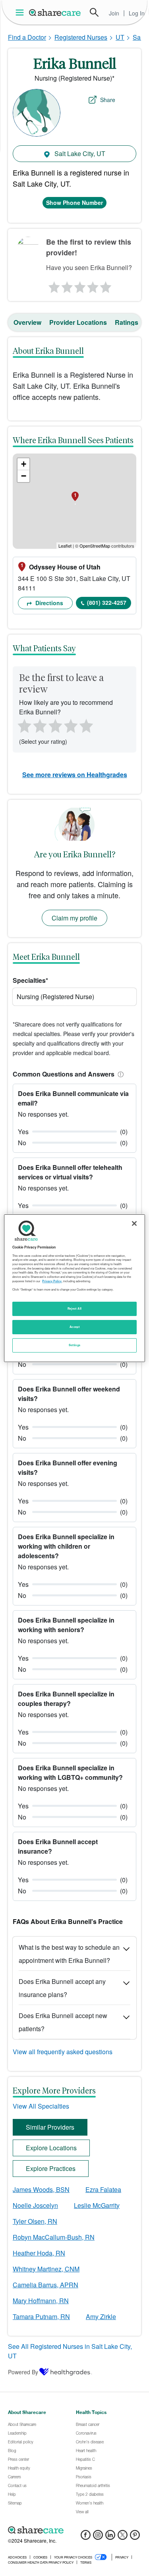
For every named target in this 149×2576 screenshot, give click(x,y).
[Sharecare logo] (74, 2530)
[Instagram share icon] (98, 2537)
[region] (74, 1288)
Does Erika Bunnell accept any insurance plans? (62, 1988)
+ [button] (24, 464)
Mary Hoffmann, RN (41, 2301)
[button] (119, 1074)
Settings (75, 1345)
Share (108, 100)
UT (120, 37)
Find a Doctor (27, 37)
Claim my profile (74, 918)
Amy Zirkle (101, 2316)
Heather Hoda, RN (39, 2253)
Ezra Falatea (103, 2189)
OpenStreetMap (95, 546)
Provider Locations (78, 322)
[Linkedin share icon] (110, 2537)
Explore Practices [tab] (51, 2168)
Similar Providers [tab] (50, 2127)
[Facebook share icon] (86, 2537)
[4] (93, 285)
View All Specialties (41, 2106)
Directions (48, 603)
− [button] (24, 476)
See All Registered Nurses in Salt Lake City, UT (70, 2351)
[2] (66, 285)
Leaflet (65, 546)
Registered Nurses (81, 37)
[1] (53, 285)
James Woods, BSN (41, 2189)
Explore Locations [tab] (51, 2148)
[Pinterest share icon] (135, 2537)
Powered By (23, 2372)
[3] (79, 285)
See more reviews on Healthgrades (75, 775)
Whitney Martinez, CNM (46, 2269)
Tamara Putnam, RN (41, 2316)
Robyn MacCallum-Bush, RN (54, 2237)
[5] (106, 285)
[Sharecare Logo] (55, 12)
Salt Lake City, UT (79, 153)
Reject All (75, 1308)
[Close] (134, 1223)
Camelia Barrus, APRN (45, 2285)
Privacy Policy (52, 1281)
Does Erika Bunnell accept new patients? (63, 2022)
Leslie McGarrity (97, 2205)
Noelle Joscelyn (35, 2205)
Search (94, 12)
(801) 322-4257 (107, 602)
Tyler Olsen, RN (35, 2221)
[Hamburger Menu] (21, 13)
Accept (74, 1327)
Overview (27, 322)
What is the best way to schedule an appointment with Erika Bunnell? (69, 1954)
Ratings (127, 322)
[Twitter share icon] (123, 2537)
